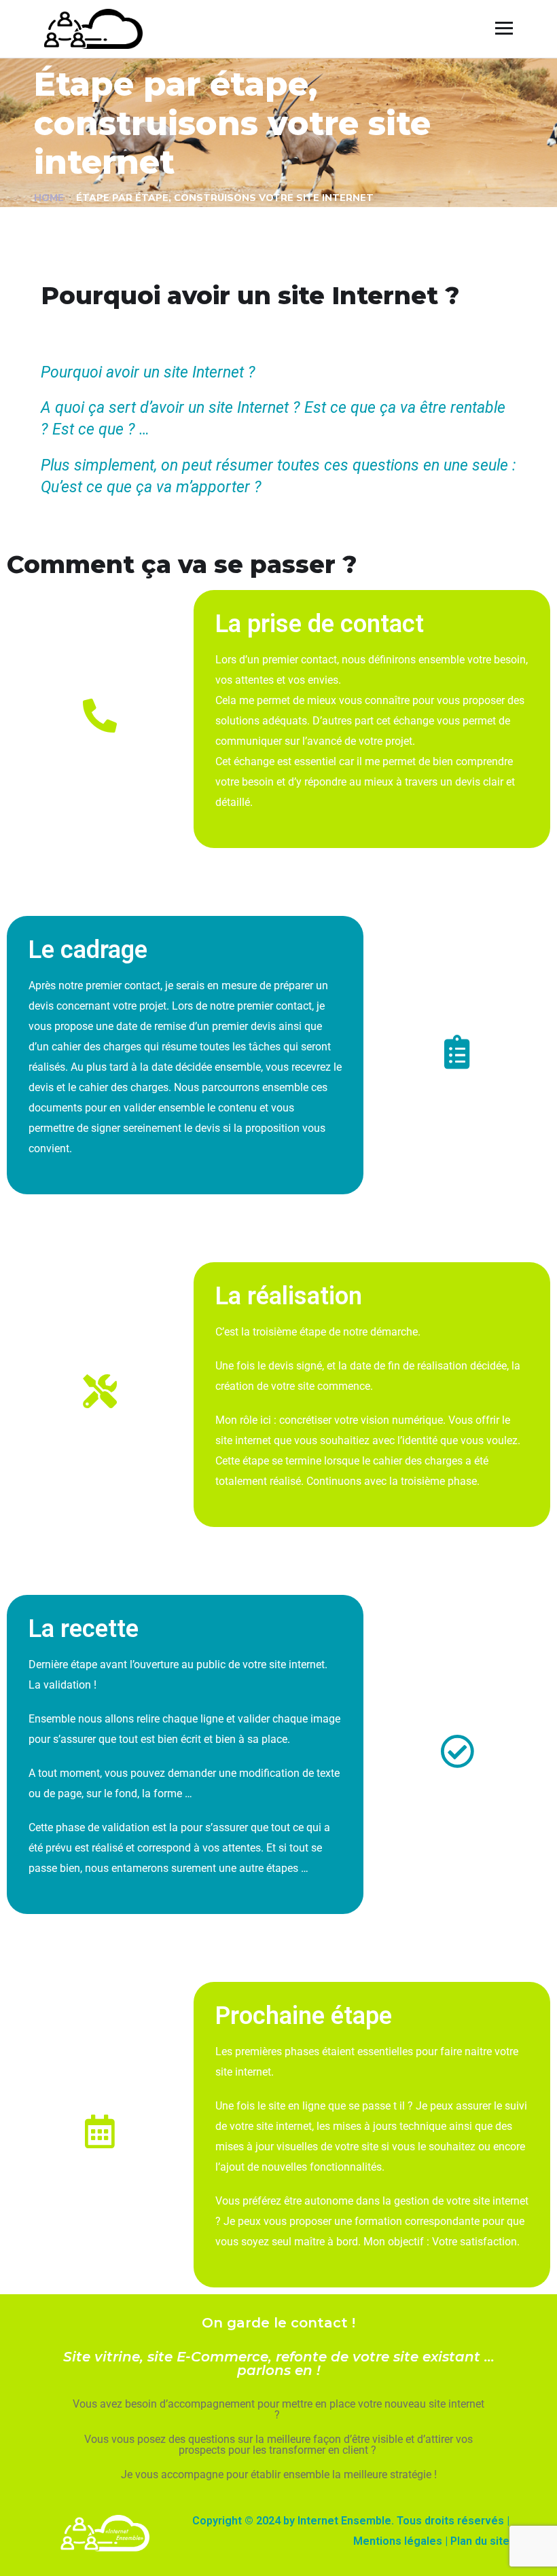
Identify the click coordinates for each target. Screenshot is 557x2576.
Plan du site (480, 2541)
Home (49, 198)
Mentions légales (398, 2541)
